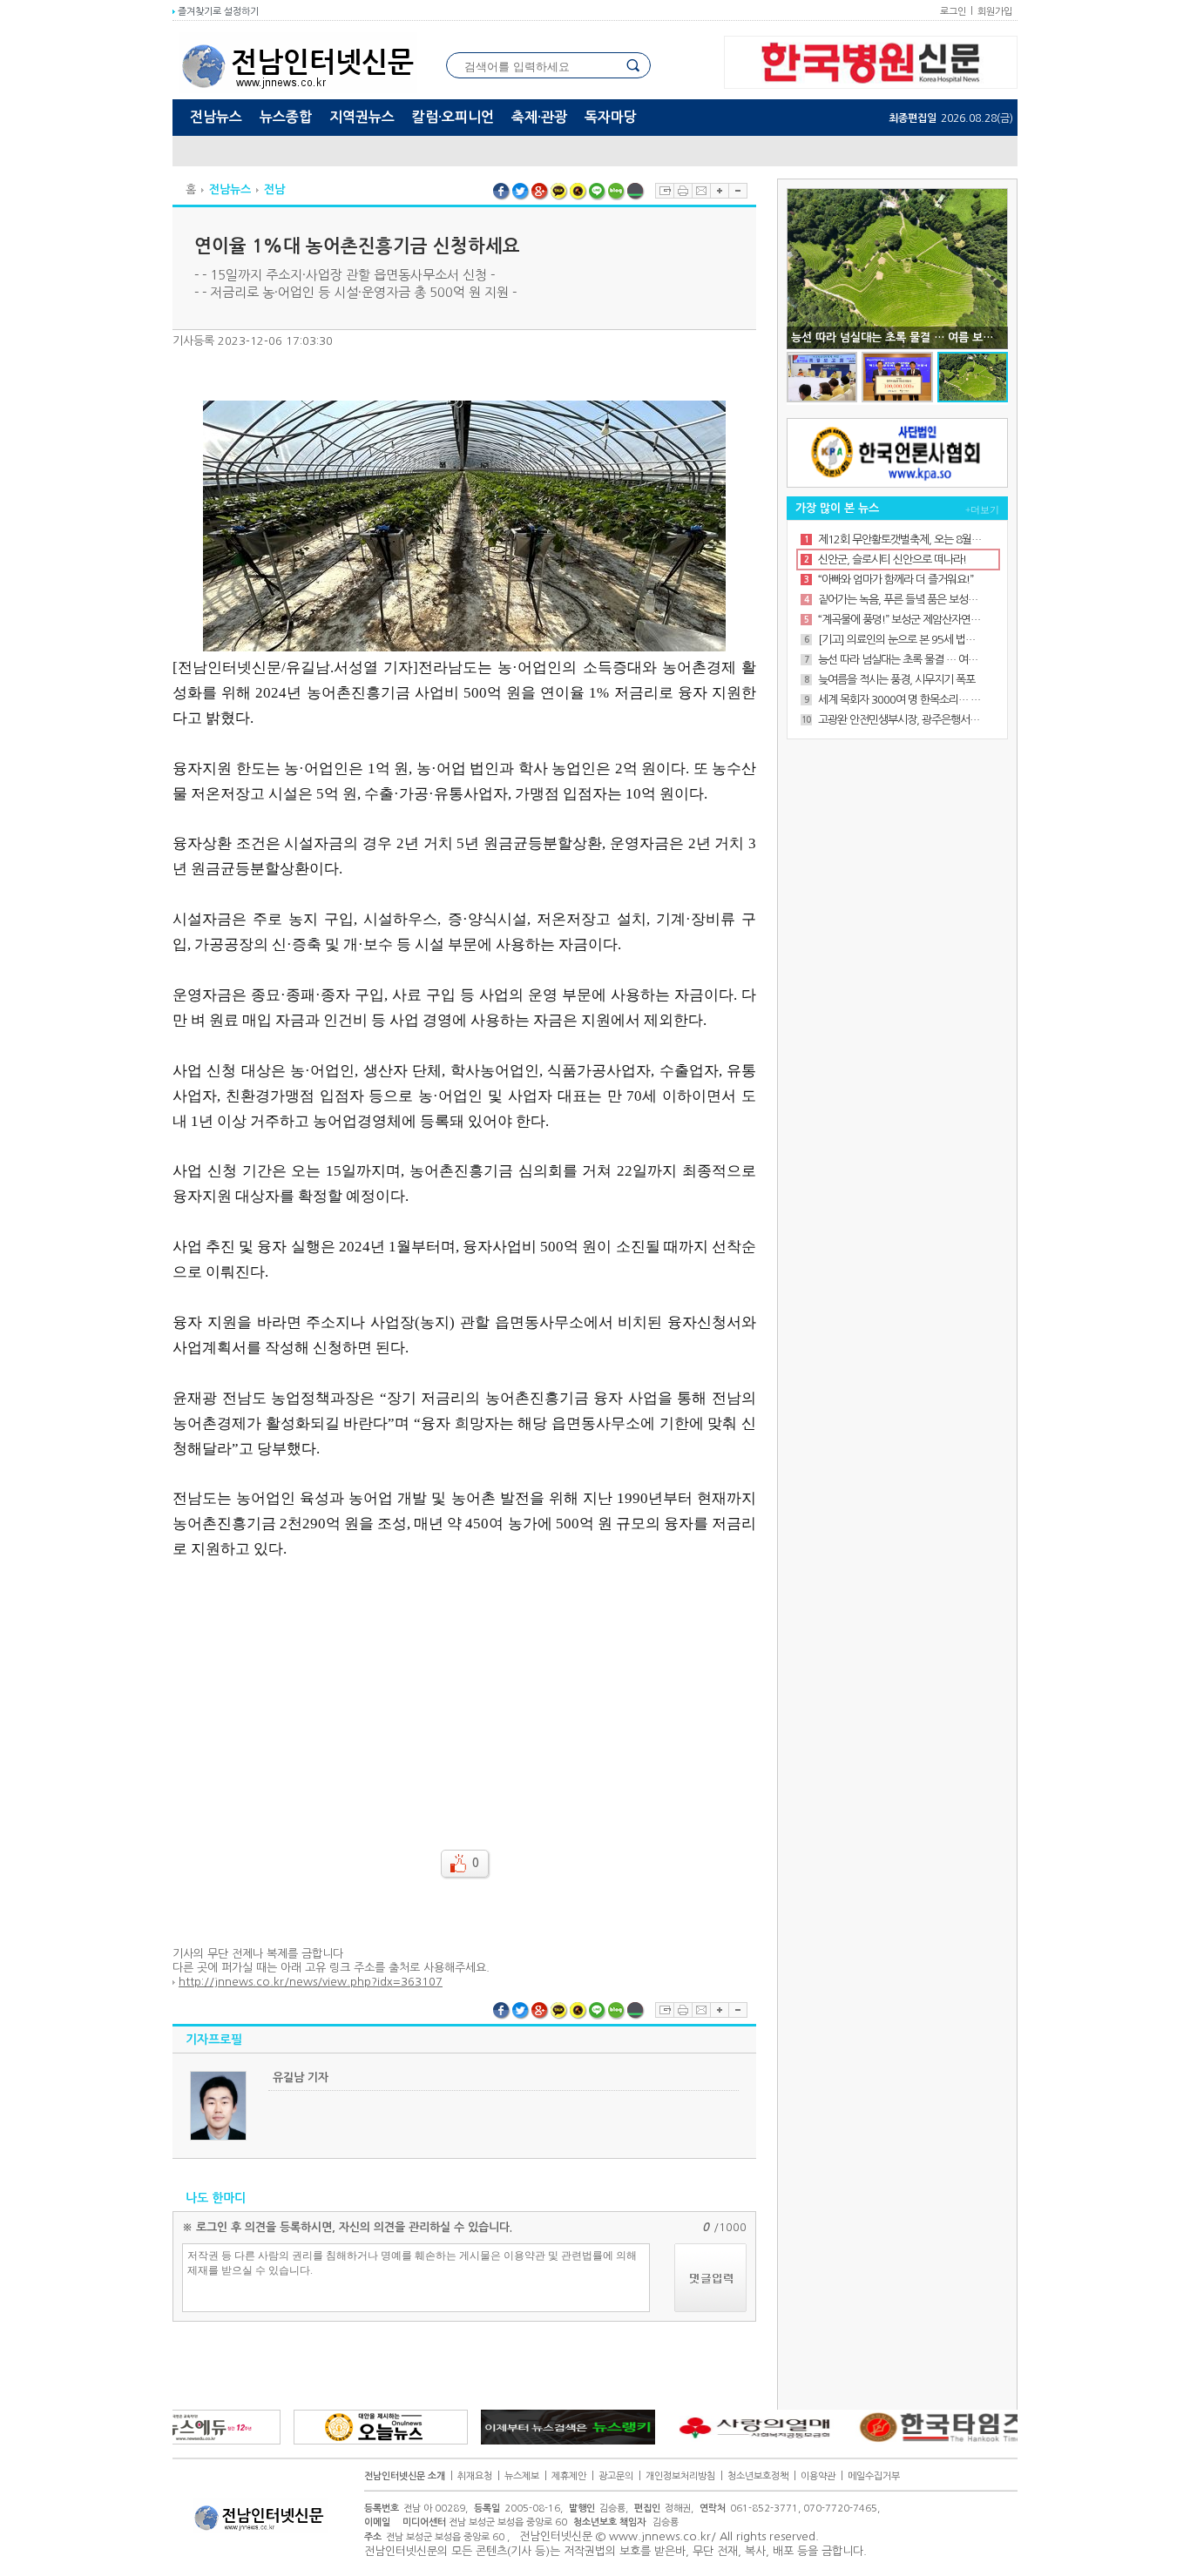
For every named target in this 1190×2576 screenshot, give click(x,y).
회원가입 (995, 12)
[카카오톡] (559, 192)
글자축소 (738, 191)
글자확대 (719, 191)
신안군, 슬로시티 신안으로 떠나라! (892, 560)
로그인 (953, 12)
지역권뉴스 (362, 117)
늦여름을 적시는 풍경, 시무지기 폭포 (896, 680)
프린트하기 (683, 191)
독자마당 (611, 117)
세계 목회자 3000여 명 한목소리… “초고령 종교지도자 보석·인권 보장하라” (900, 700)
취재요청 (475, 2476)
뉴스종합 (286, 117)
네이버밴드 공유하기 (636, 192)
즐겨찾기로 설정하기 (217, 12)
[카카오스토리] (578, 192)
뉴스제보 (522, 2476)
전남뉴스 (216, 117)
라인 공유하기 (598, 192)
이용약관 (818, 2476)
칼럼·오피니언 (453, 117)
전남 (274, 189)
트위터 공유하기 (521, 192)
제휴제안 (569, 2476)
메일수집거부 (874, 2476)
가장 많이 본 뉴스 (837, 508)
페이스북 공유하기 (502, 192)
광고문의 (616, 2476)
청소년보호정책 (758, 2476)
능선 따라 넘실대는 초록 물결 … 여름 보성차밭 (900, 660)
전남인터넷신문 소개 (405, 2476)
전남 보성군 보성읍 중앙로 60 (485, 2522)
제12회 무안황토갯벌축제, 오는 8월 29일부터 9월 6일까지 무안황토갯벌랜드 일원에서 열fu (900, 539)
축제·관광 (539, 117)
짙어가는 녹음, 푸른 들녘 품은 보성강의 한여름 (900, 600)
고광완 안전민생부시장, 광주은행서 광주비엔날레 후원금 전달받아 (900, 720)
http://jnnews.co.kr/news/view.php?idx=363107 (311, 1982)
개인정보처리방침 (680, 2476)
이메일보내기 (701, 191)
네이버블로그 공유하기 (617, 192)
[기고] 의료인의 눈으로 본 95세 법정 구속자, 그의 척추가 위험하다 (900, 640)
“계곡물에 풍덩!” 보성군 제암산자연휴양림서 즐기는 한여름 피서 (900, 620)
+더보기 (982, 509)
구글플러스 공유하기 (540, 192)
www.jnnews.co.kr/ (663, 2536)
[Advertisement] (464, 1693)
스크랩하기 (664, 191)
